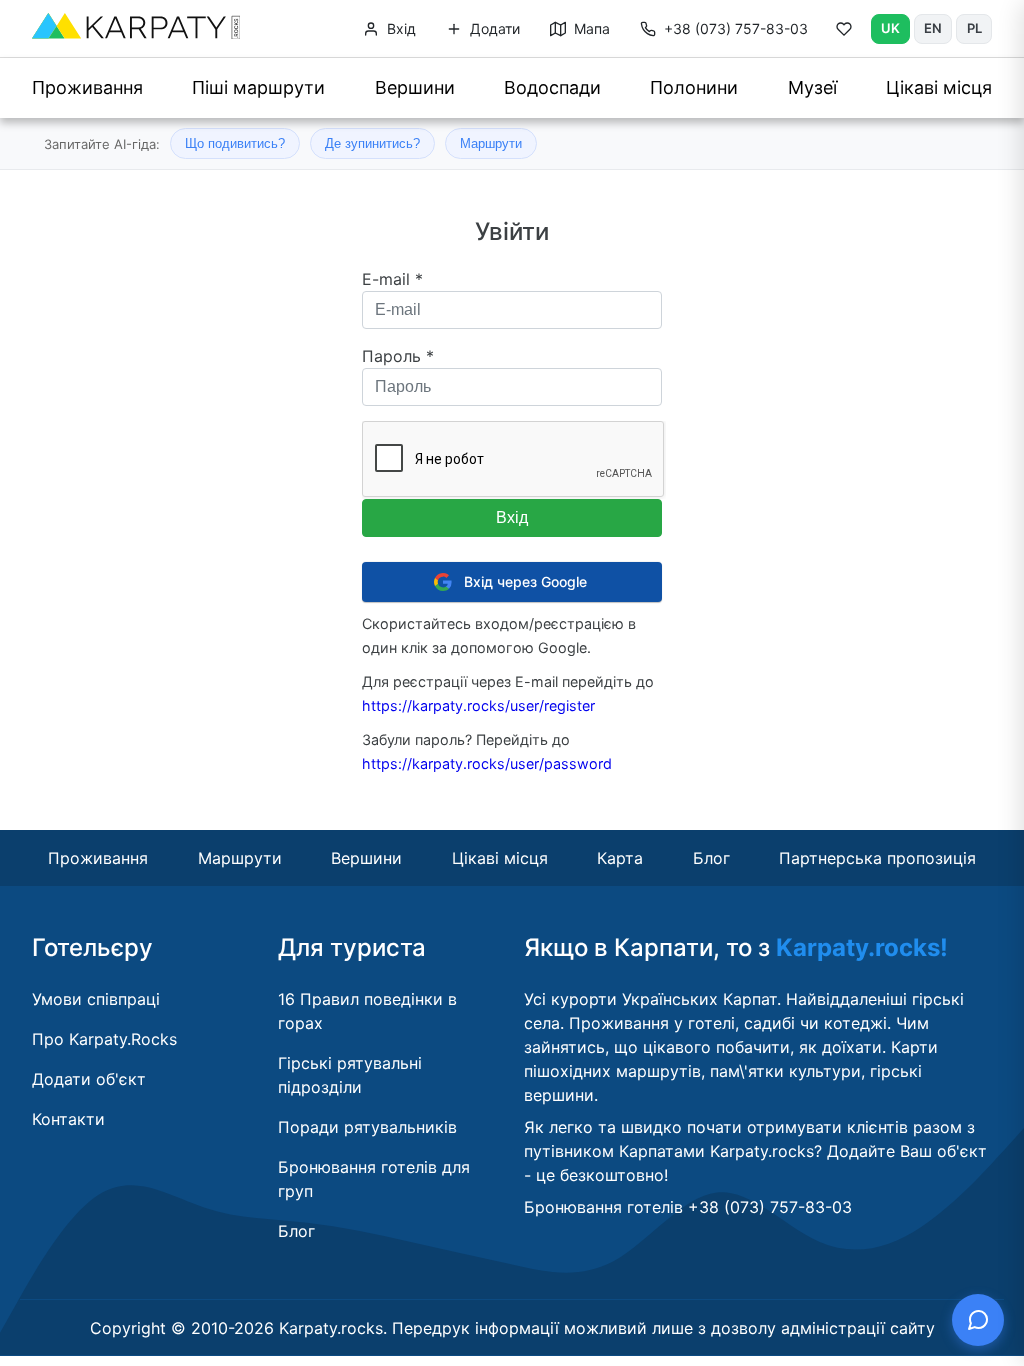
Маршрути (491, 143)
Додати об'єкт (89, 1079)
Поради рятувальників (367, 1127)
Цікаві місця (939, 87)
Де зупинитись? (372, 143)
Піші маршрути (258, 87)
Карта (620, 858)
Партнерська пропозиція (877, 858)
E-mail (392, 279)
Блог (711, 858)
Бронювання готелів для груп (374, 1179)
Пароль (398, 356)
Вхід (399, 28)
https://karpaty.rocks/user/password (487, 763)
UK (890, 28)
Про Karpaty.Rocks (104, 1039)
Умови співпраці (96, 999)
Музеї (812, 87)
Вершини (415, 87)
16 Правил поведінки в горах (367, 1011)
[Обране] (844, 33)
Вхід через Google (525, 581)
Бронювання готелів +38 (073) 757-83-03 (688, 1207)
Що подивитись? (235, 143)
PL (974, 28)
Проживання (87, 87)
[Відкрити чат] (978, 1320)
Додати (493, 28)
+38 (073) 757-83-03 (736, 28)
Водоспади (552, 87)
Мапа (590, 28)
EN (933, 28)
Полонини (694, 87)
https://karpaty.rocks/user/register (478, 705)
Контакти (68, 1119)
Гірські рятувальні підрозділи (350, 1075)
